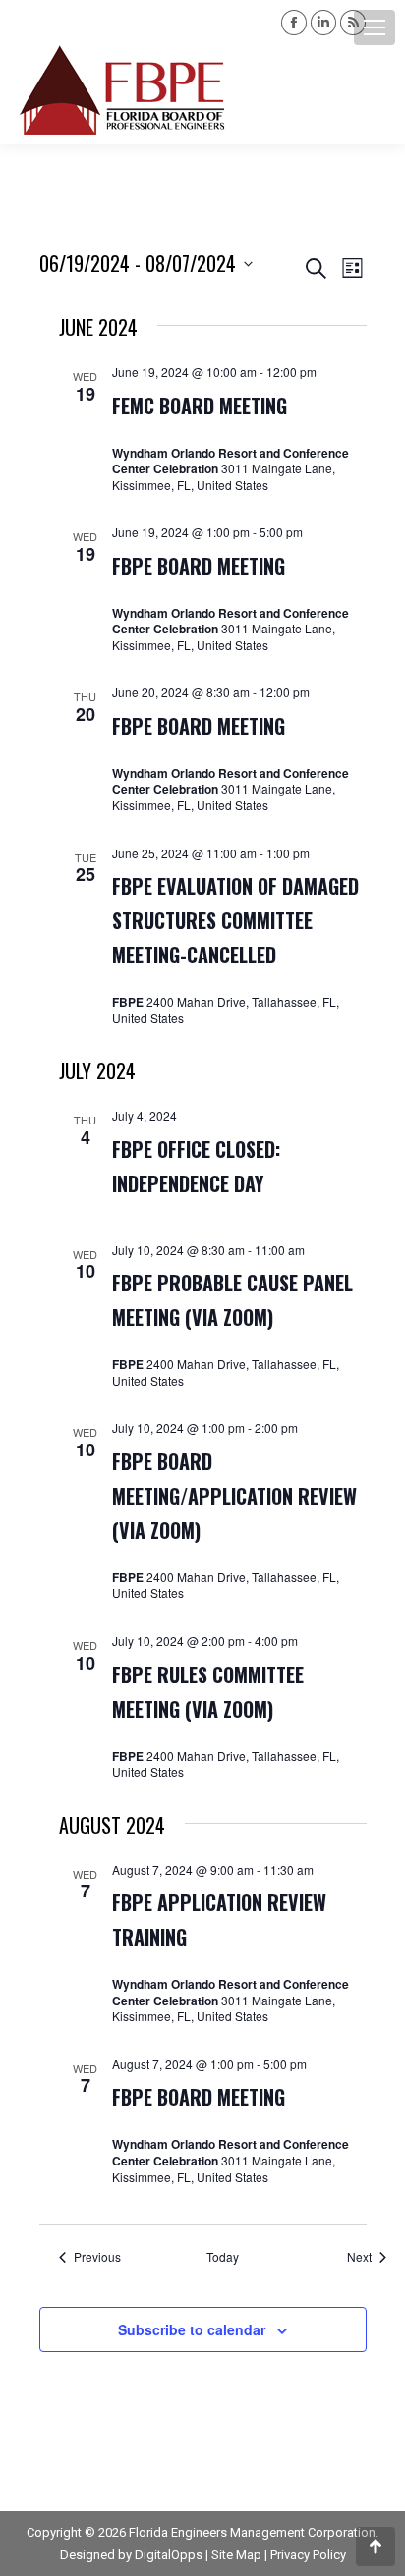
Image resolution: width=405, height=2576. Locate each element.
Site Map (236, 2555)
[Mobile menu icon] (375, 27)
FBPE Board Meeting (199, 566)
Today (223, 2257)
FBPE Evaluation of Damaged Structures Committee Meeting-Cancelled (235, 920)
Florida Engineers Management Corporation (252, 2532)
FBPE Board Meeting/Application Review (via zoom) (234, 1496)
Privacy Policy (308, 2555)
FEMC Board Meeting (200, 406)
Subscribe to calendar (192, 2329)
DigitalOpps (169, 2555)
